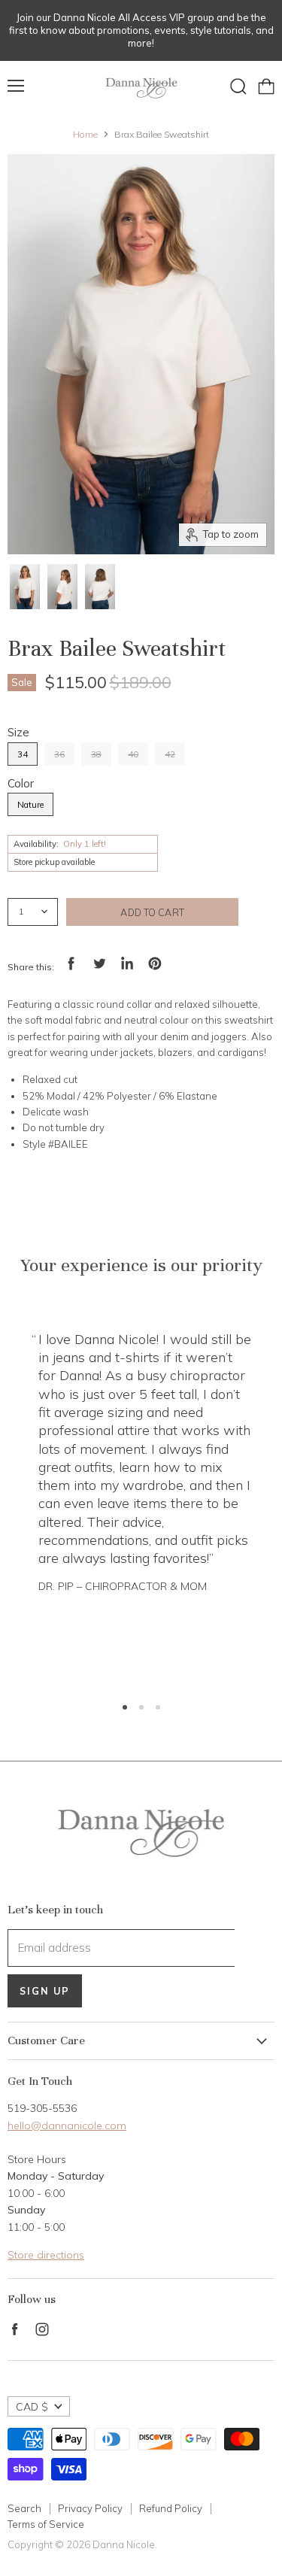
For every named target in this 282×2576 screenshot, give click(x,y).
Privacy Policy (90, 2508)
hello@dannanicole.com (67, 2125)
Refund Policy (171, 2508)
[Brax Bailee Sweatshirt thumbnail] (25, 587)
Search (24, 2508)
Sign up (45, 1991)
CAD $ (32, 2407)
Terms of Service (46, 2524)
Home (85, 135)
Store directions (46, 2255)
